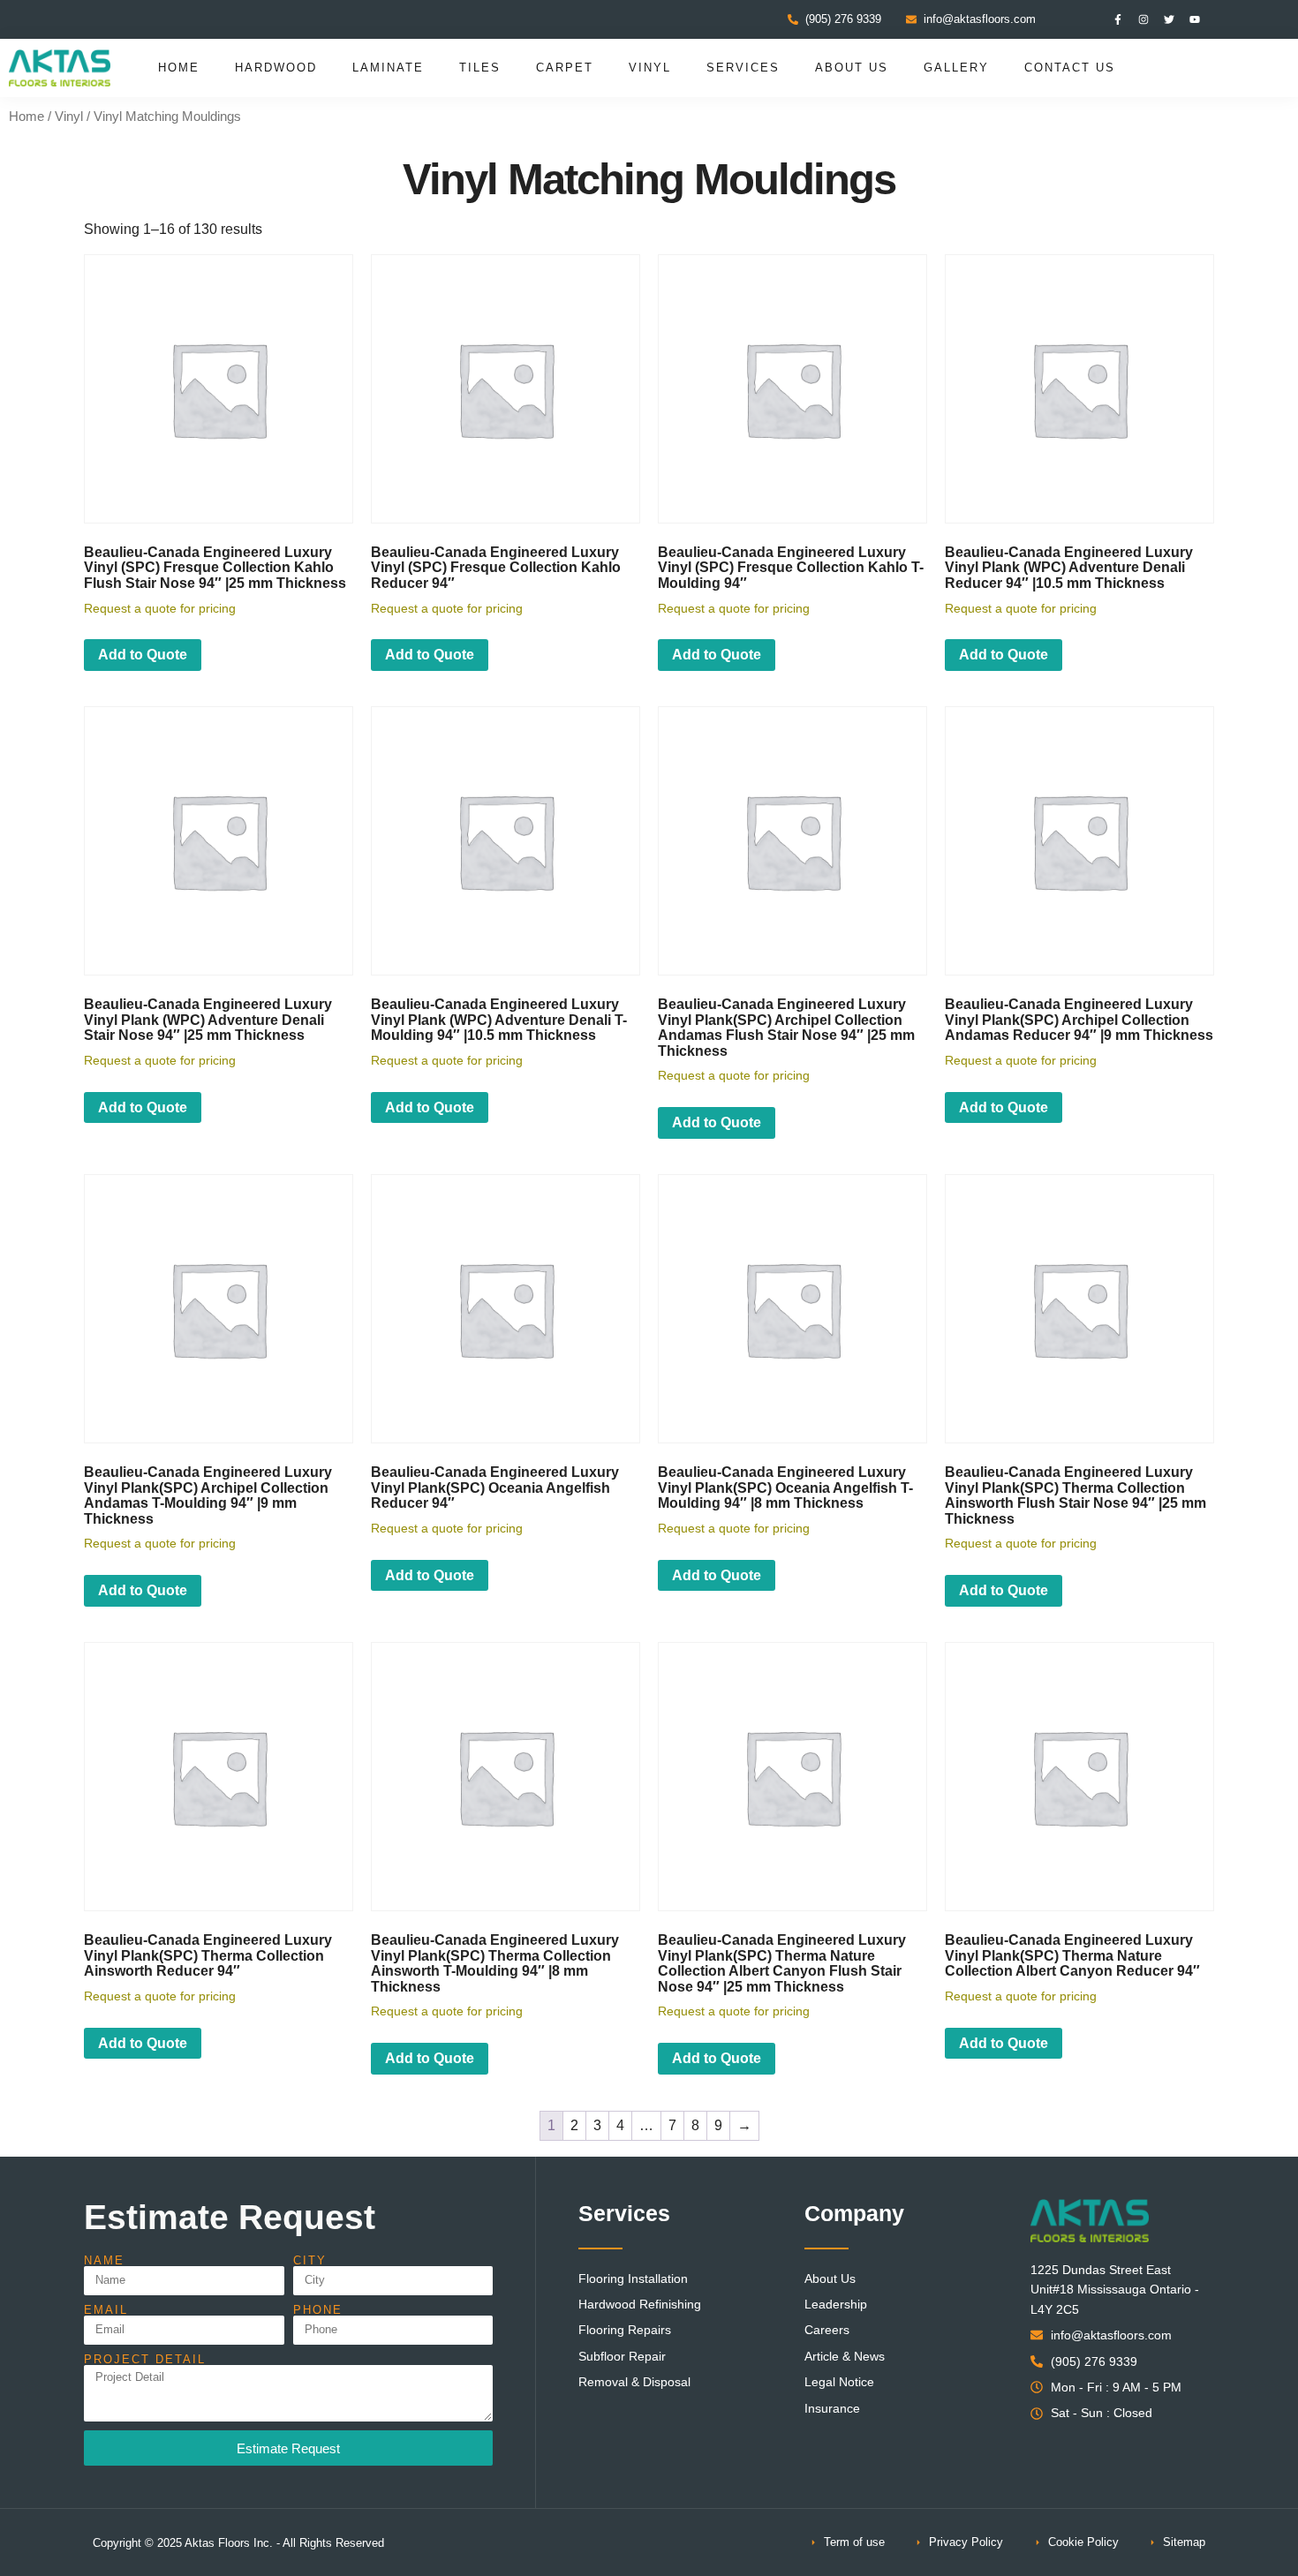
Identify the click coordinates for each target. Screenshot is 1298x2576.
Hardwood (276, 68)
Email (106, 2310)
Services (743, 68)
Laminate (388, 68)
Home (179, 68)
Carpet (565, 68)
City (310, 2260)
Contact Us (1070, 68)
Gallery (956, 68)
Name (104, 2260)
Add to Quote (143, 655)
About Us (852, 68)
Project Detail (145, 2359)
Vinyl (650, 68)
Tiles (480, 68)
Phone (318, 2310)
